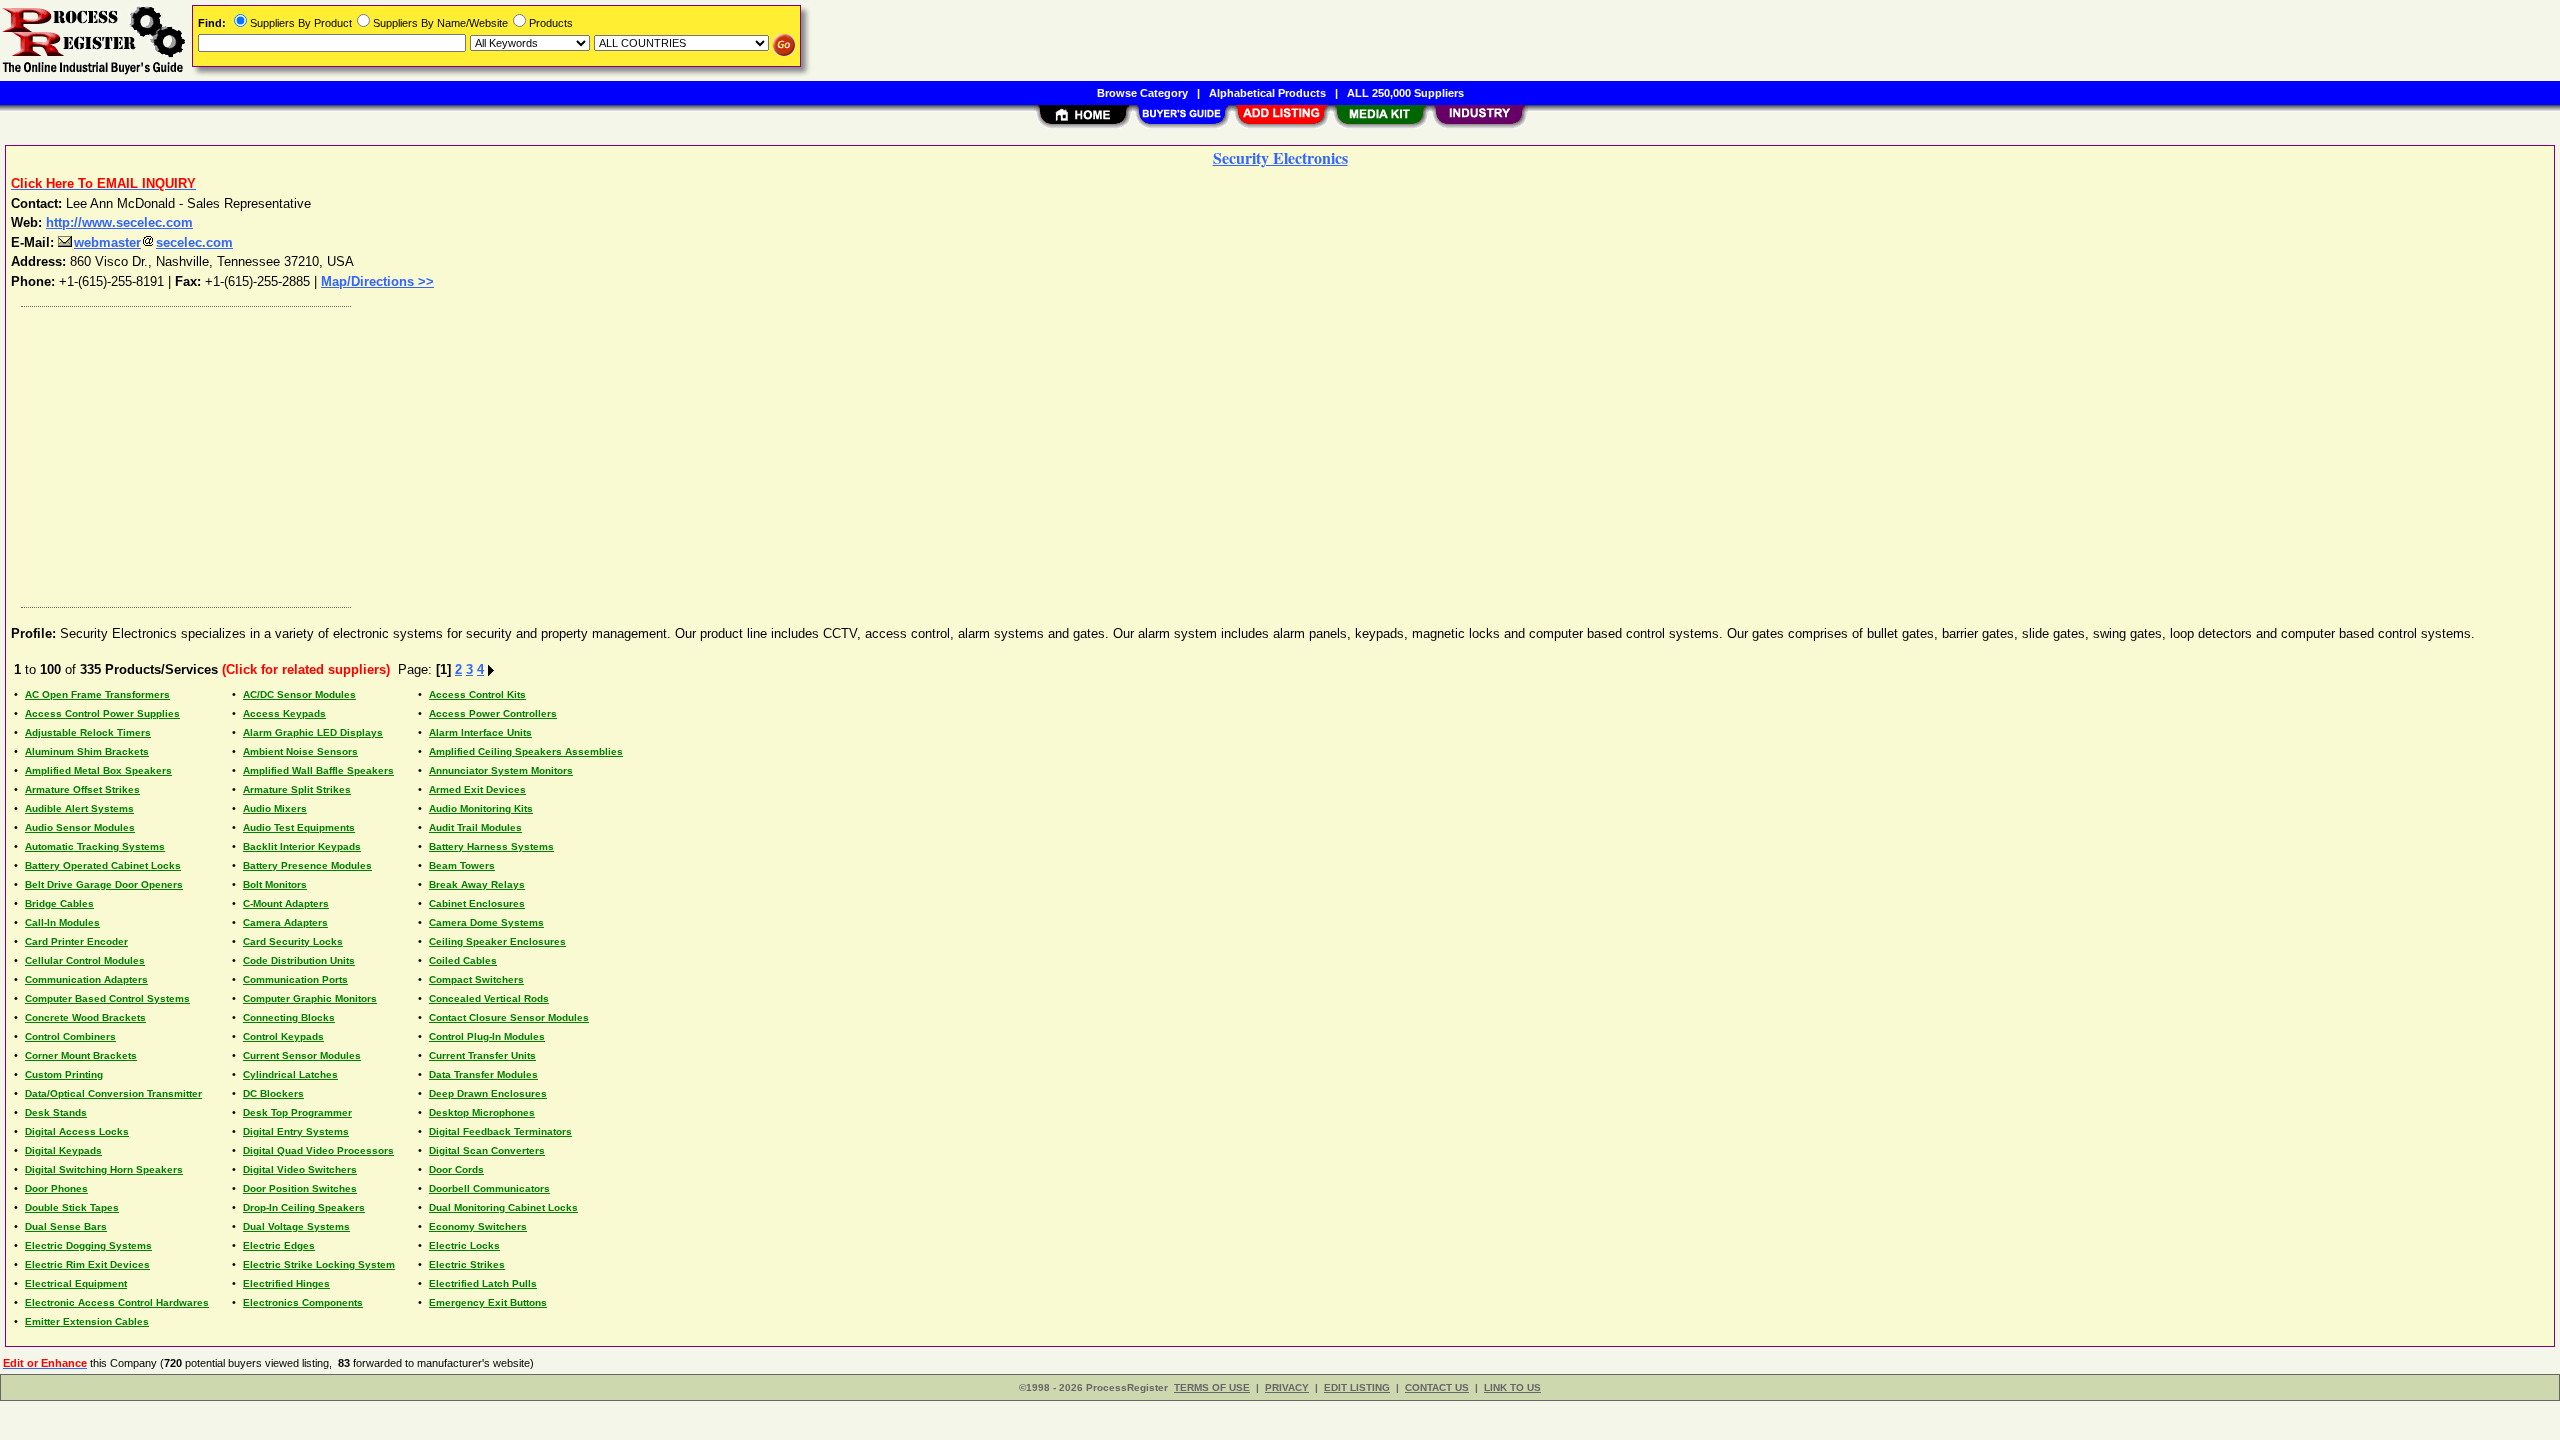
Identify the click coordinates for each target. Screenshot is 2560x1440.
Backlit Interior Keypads (302, 846)
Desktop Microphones (482, 1112)
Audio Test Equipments (299, 827)
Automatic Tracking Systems (95, 846)
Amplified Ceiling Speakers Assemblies (526, 751)
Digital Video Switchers (300, 1169)
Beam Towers (462, 865)
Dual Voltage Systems (296, 1226)
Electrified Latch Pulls (483, 1283)
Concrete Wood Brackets (85, 1017)
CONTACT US (1437, 1387)
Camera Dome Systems (486, 922)
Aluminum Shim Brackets (87, 751)
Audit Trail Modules (475, 827)
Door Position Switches (300, 1188)
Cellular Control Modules (85, 960)
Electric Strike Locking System (319, 1264)
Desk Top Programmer (297, 1112)
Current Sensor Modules (302, 1055)
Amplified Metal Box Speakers (98, 770)
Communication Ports (295, 979)
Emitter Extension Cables (87, 1321)
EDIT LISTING (1357, 1387)
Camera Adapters (285, 922)
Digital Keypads (63, 1150)
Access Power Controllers (493, 713)
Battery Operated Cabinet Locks (103, 865)
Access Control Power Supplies (102, 713)
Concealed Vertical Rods (489, 998)
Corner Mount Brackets (81, 1055)
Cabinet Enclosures (477, 903)
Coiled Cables (463, 960)
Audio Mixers (275, 808)
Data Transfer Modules (483, 1074)
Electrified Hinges (286, 1283)
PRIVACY (1287, 1387)
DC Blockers (273, 1093)
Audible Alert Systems (79, 808)
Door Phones (56, 1188)
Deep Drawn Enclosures (488, 1093)
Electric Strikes (467, 1264)
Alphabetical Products (1267, 93)
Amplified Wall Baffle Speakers (318, 770)
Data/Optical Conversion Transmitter (113, 1093)
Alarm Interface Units (480, 732)
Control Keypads (283, 1036)
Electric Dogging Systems (88, 1245)
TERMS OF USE (1212, 1387)
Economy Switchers (478, 1226)
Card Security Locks (293, 941)
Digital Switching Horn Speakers (104, 1169)
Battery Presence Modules (307, 865)
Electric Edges (279, 1245)
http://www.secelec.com (119, 222)
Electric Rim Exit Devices (87, 1264)
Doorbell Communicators (489, 1188)
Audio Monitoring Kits (481, 808)
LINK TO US (1512, 1387)
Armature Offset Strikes (82, 789)
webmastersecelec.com (153, 242)
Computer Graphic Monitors (310, 998)
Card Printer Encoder (76, 941)
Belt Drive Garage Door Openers (104, 884)
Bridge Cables (59, 903)
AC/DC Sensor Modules (299, 694)
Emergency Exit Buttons (488, 1302)
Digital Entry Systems (296, 1131)
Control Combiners (70, 1036)
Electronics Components (303, 1302)
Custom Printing (64, 1074)
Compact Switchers (476, 979)
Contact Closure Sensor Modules (509, 1017)
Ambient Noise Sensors (300, 751)
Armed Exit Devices (477, 789)
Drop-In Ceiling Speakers (304, 1207)
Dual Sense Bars (66, 1226)
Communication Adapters (86, 979)
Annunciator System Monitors (501, 770)
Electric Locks (464, 1245)
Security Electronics (1280, 157)
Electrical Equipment (76, 1283)
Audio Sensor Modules (80, 827)
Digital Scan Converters (487, 1150)
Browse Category (1142, 93)
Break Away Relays (477, 884)
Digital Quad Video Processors (318, 1150)
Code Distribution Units (299, 960)
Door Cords (456, 1169)
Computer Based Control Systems (107, 998)
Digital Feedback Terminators (500, 1131)
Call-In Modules (62, 922)
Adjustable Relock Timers (88, 732)
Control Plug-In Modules (487, 1036)
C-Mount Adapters (286, 903)
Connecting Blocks (289, 1017)
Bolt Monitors (275, 884)
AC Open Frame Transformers (97, 694)
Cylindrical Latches (290, 1074)
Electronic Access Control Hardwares (117, 1302)
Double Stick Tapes (72, 1207)
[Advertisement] (613, 452)
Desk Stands (56, 1112)
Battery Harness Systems (491, 846)
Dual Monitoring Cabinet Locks (503, 1207)
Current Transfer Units (482, 1055)
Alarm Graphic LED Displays (313, 732)
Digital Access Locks (77, 1131)
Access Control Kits (477, 694)
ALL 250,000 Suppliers (1405, 93)
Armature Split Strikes (297, 789)
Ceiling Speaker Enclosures (497, 941)
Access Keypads (284, 713)
